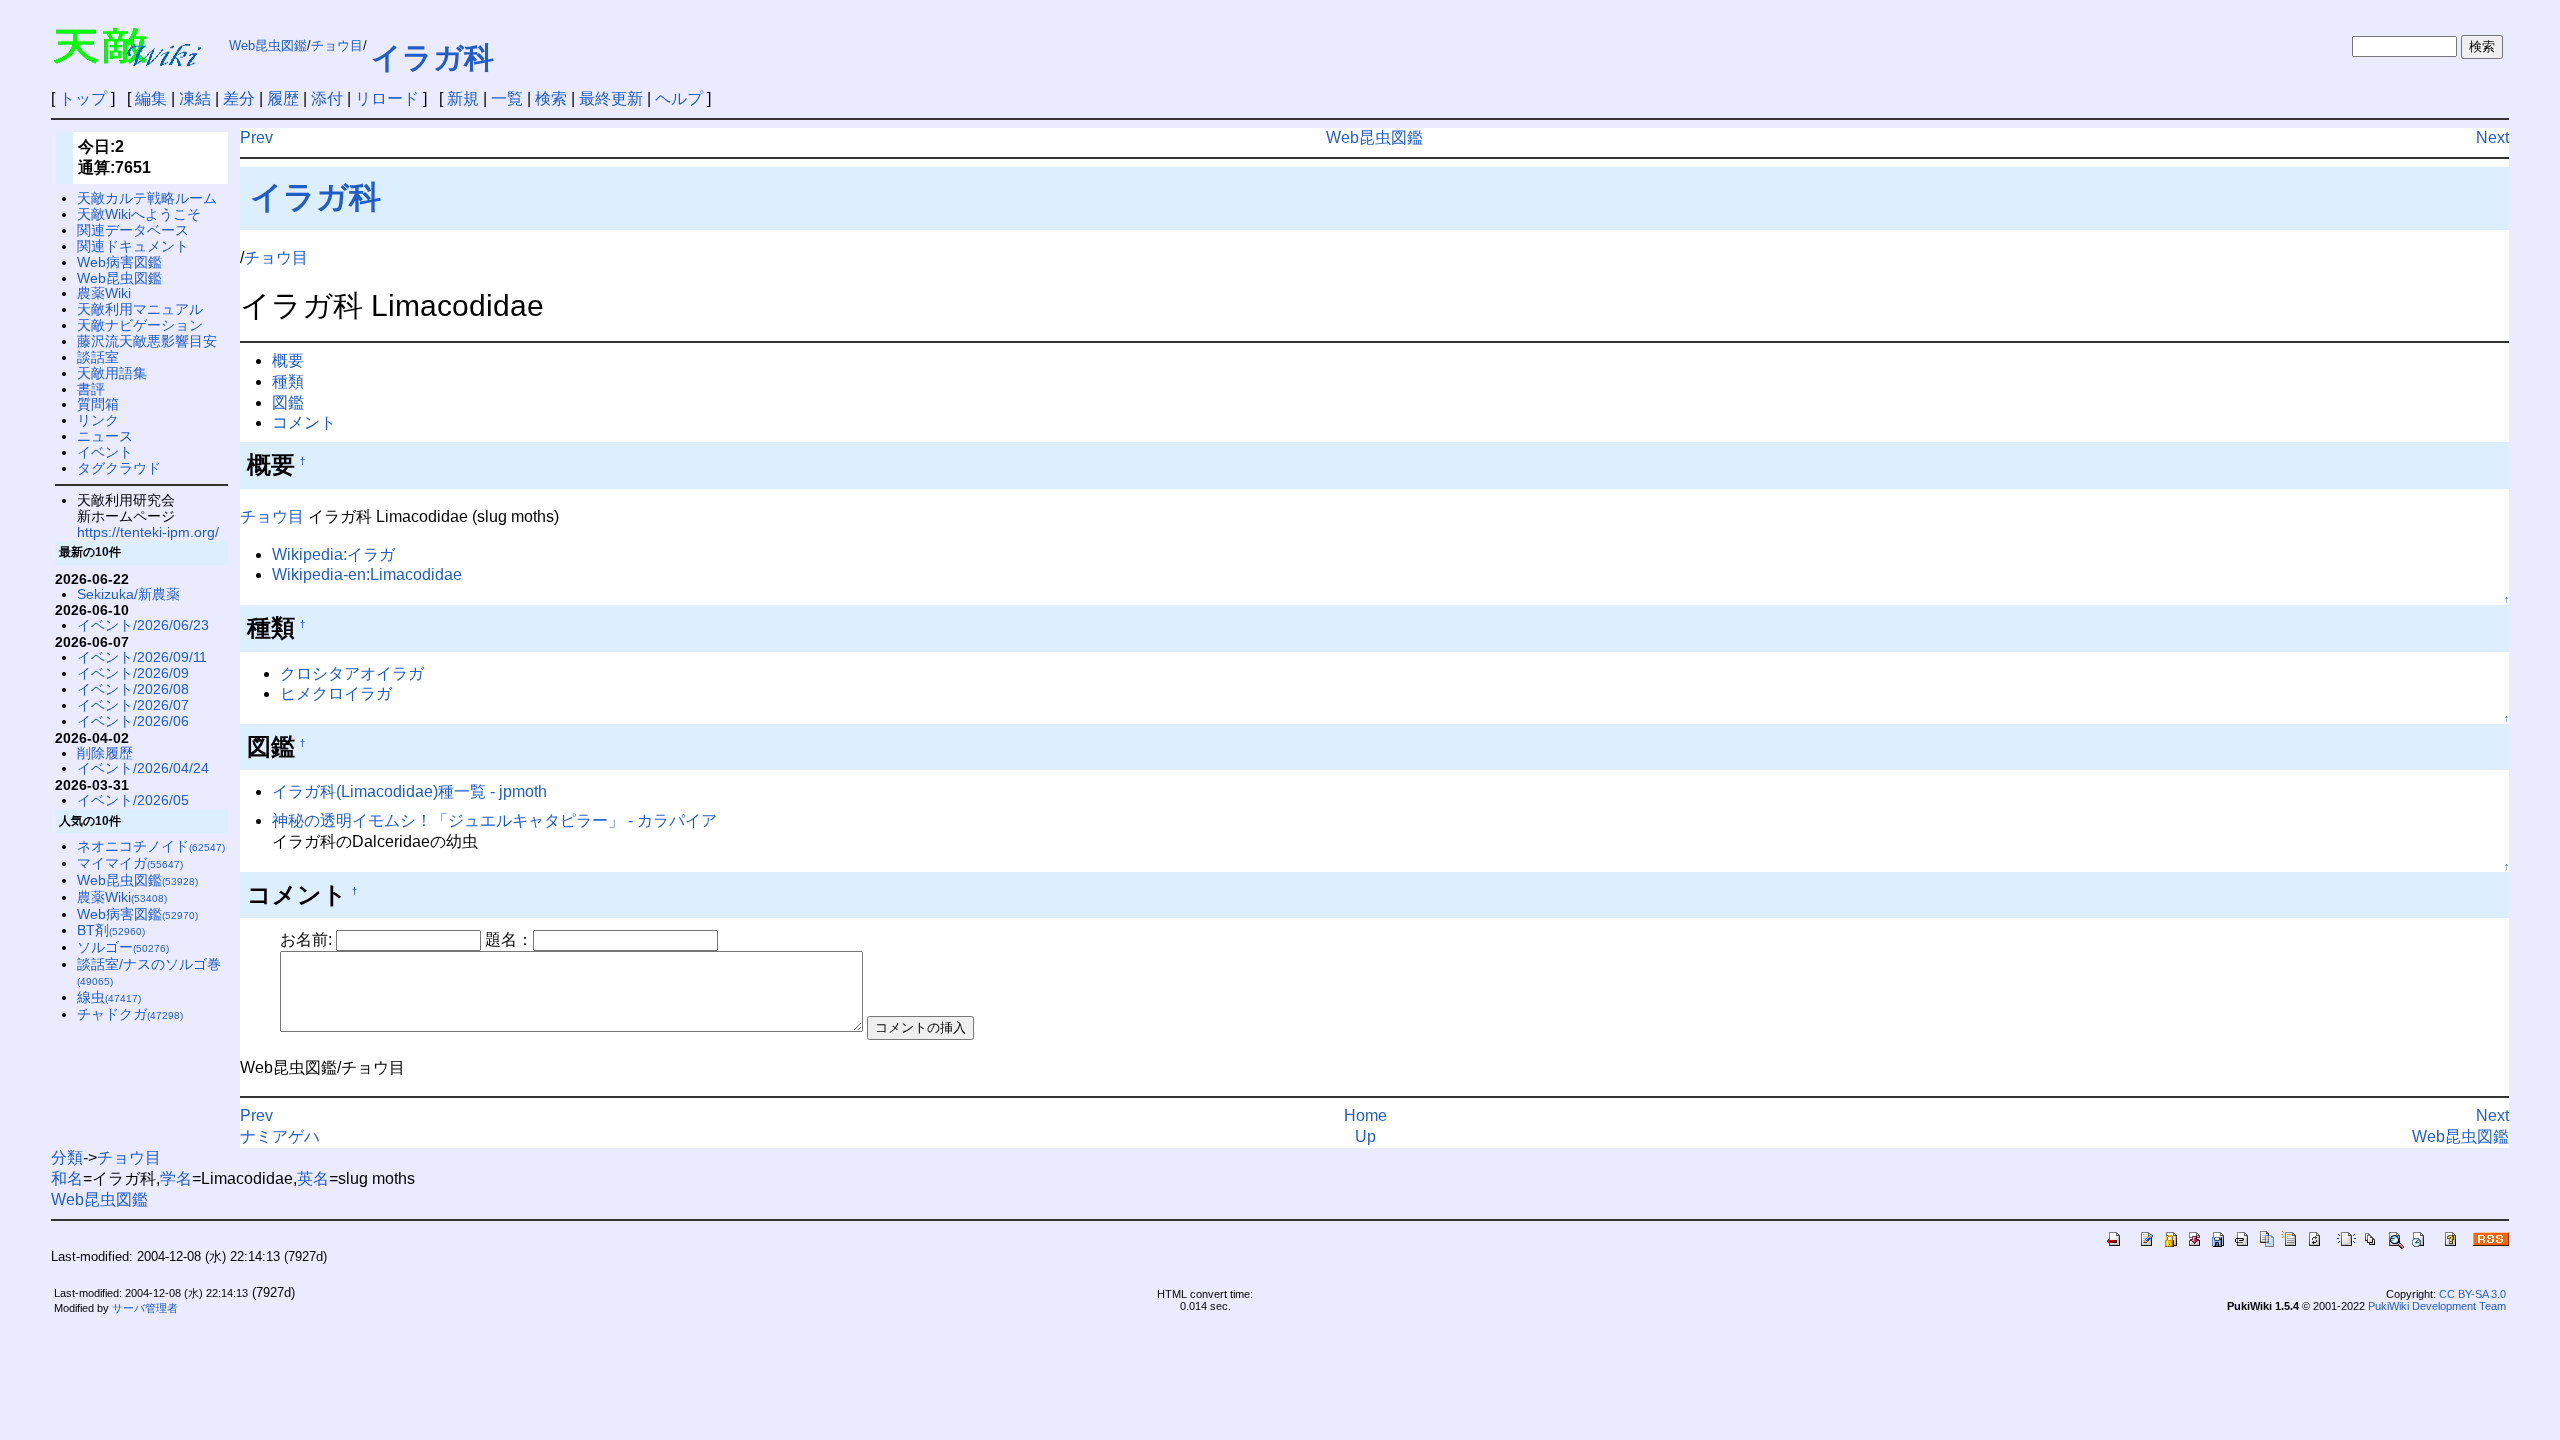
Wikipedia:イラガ (333, 554)
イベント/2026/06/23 (143, 625)
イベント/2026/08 (133, 689)
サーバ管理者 (145, 1308)
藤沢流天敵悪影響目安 (147, 341)
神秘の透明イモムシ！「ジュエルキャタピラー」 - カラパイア (494, 820)
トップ (83, 98)
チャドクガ (130, 1014)
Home (1365, 1115)
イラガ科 (432, 57)
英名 (313, 1178)
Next (2492, 137)
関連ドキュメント (133, 246)
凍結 (195, 98)
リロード (387, 98)
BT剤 (111, 930)
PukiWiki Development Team (2437, 1306)
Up (1365, 1136)
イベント (105, 452)
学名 (176, 1178)
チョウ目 (337, 45)
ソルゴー (123, 947)
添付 (327, 98)
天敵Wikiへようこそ (139, 214)
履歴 (283, 98)
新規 (463, 98)
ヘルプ (679, 98)
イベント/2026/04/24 (143, 768)
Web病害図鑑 (119, 262)
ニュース (105, 436)
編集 (151, 98)
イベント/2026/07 (133, 705)
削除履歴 (105, 753)
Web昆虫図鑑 (268, 45)
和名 (67, 1178)
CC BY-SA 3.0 (2472, 1294)
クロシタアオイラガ (352, 673)
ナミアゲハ (280, 1136)
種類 (288, 381)
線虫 (109, 997)
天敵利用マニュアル (140, 309)
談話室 (98, 357)
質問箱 (98, 404)
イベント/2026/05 (133, 800)
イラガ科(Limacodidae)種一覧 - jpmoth (409, 791)
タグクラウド (119, 468)
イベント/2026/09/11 (142, 657)
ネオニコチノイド (151, 846)
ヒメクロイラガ (336, 693)
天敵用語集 (112, 373)
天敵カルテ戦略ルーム (147, 198)
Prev (256, 137)
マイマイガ (130, 863)
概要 (288, 360)
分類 (67, 1157)
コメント (304, 422)
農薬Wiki (104, 293)
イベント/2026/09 (133, 673)
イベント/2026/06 (133, 721)
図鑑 (288, 402)
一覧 (507, 98)
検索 (551, 98)
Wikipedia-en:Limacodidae (367, 574)
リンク (98, 420)
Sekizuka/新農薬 (128, 594)
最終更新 (611, 98)
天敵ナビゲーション (140, 325)
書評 (91, 389)
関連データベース (133, 230)
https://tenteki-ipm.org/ (148, 532)
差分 (239, 98)
